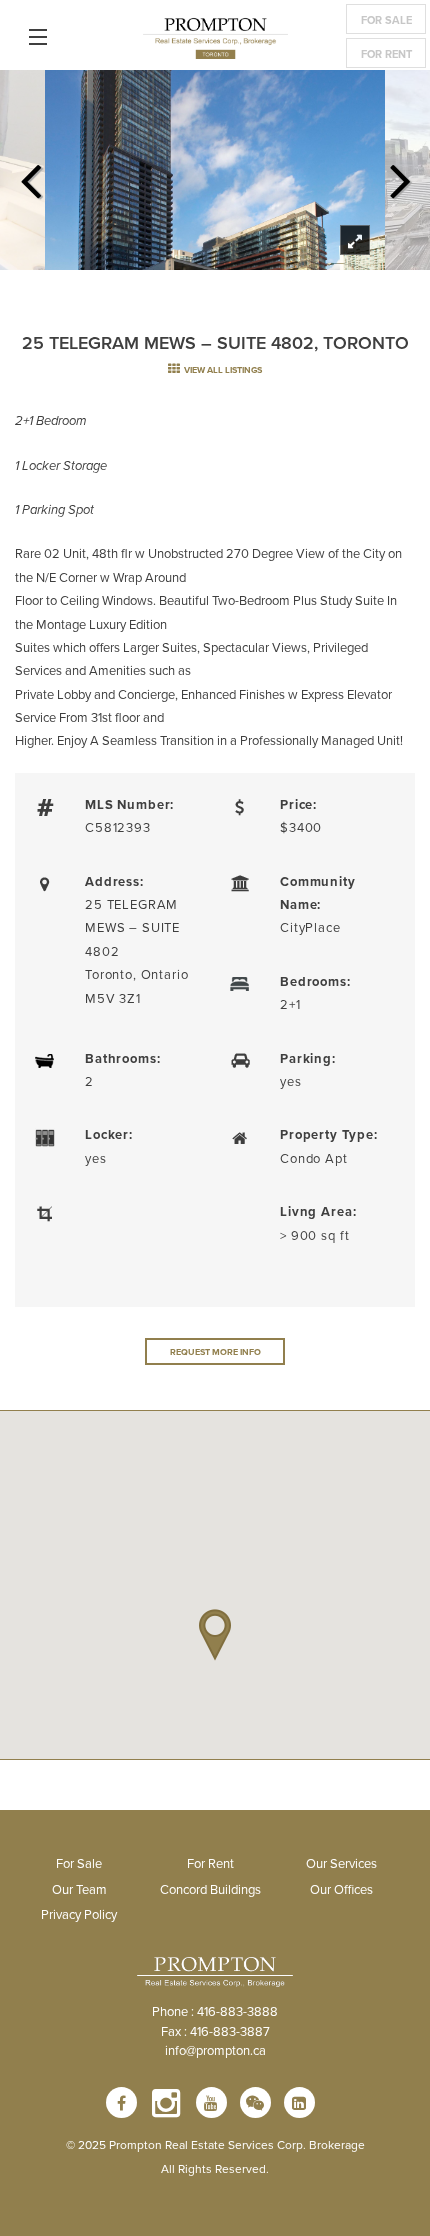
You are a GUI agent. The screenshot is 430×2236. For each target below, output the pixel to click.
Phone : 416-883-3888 (215, 2011)
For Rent (386, 54)
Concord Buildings (210, 1889)
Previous (30, 175)
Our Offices (341, 1889)
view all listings (222, 369)
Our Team (79, 1889)
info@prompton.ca (215, 2050)
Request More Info (215, 1351)
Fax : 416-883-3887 (215, 2031)
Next (400, 175)
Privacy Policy (79, 1914)
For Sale (386, 20)
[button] (215, 1635)
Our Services (341, 1863)
